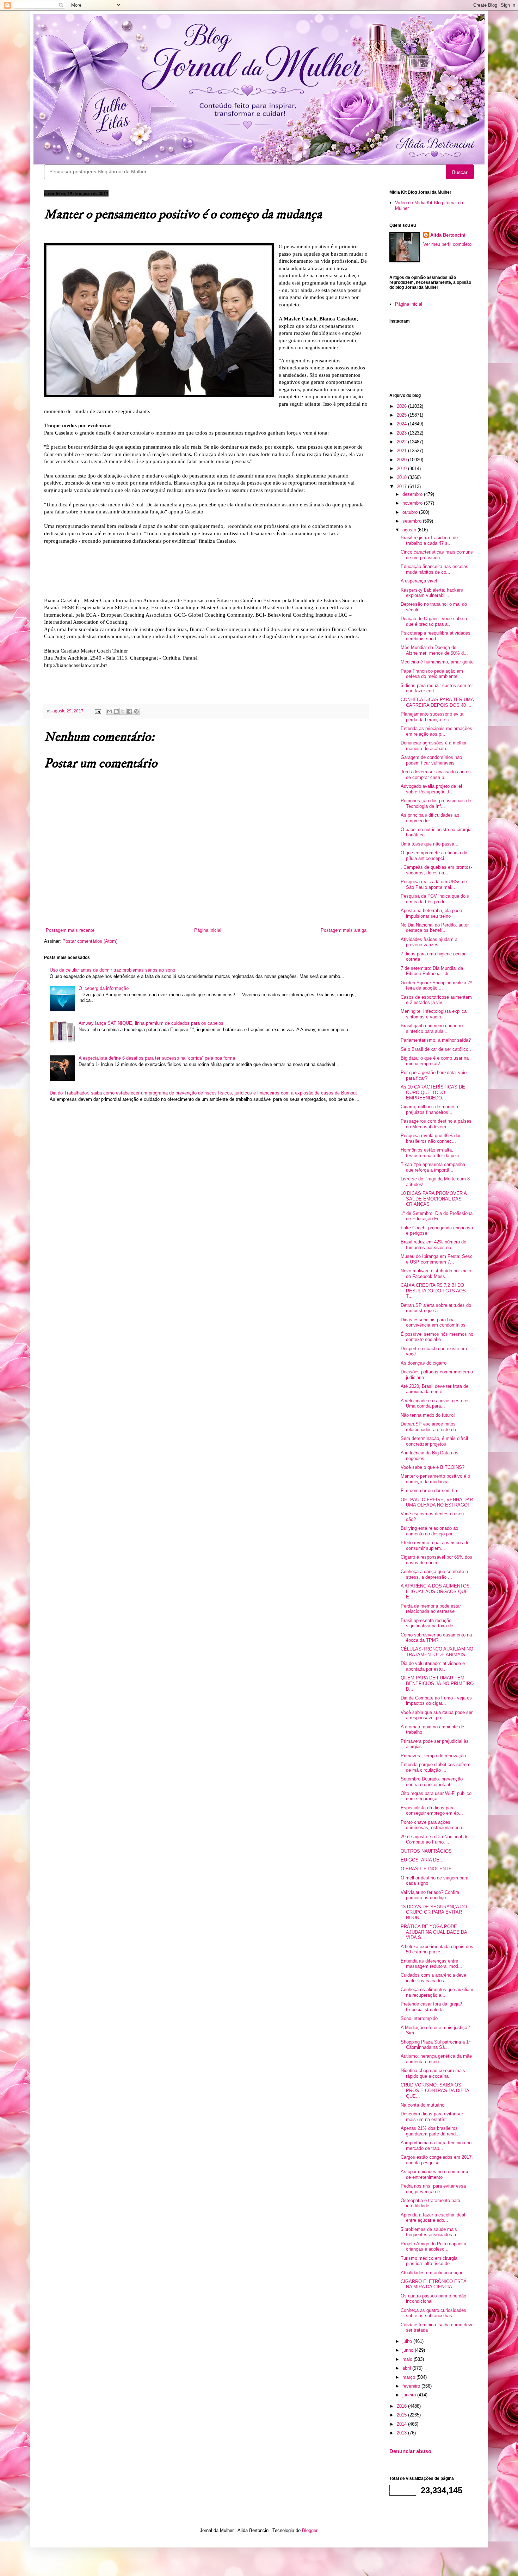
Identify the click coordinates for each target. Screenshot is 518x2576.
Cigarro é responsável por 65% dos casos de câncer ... (436, 1560)
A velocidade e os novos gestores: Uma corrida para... (436, 1404)
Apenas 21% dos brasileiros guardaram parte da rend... (430, 2131)
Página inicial (208, 930)
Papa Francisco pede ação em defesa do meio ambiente (432, 674)
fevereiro (412, 2386)
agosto (410, 530)
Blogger (310, 2530)
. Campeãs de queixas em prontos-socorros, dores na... (436, 870)
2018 (402, 477)
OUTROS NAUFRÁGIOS (426, 1851)
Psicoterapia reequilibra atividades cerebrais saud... (436, 636)
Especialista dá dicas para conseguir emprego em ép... (432, 1811)
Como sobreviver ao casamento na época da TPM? (436, 1638)
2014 (402, 2424)
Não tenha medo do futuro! (428, 1415)
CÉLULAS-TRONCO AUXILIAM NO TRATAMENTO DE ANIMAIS (437, 1652)
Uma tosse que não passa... (430, 844)
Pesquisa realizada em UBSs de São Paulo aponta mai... (434, 884)
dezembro (413, 494)
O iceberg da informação (104, 988)
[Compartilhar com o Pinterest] (136, 711)
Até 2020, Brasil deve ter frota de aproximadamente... (434, 1389)
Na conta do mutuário (423, 2105)
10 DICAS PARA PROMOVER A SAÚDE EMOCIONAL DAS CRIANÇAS (434, 1199)
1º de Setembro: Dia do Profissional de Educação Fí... (437, 1216)
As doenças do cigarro (424, 1363)
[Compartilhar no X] (123, 711)
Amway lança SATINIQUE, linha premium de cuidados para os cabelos (151, 1023)
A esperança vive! (419, 581)
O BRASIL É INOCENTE (426, 1869)
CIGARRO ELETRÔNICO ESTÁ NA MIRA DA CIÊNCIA (434, 2284)
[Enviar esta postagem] (97, 711)
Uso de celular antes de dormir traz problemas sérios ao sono (112, 970)
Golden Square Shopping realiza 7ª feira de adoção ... (436, 986)
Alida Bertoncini (448, 235)
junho (409, 2350)
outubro (411, 512)
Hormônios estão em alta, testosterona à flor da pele (430, 1153)
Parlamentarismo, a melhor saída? (436, 1040)
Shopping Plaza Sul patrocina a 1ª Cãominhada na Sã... (436, 2045)
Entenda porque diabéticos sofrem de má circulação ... (436, 1767)
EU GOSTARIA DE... (422, 1860)
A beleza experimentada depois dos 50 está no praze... (437, 1949)
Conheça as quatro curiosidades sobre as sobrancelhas (433, 2313)
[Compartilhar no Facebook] (130, 711)
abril (407, 2368)
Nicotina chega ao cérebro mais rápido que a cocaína (433, 2073)
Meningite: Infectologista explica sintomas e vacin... (434, 1014)
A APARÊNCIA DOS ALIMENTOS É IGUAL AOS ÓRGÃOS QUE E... (435, 1591)
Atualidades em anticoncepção (432, 2273)
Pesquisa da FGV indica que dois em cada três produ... (435, 899)
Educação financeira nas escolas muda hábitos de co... (434, 569)
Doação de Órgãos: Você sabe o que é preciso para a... (434, 621)
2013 (402, 2433)
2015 (402, 2415)
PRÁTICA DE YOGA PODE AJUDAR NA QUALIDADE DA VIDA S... (434, 1932)
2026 (402, 406)
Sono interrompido (419, 2018)
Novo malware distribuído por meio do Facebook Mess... (436, 1274)
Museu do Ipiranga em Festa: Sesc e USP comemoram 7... (437, 1259)
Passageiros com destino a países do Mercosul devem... (436, 1124)
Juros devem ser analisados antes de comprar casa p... (436, 775)
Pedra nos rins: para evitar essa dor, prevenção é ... (433, 2189)
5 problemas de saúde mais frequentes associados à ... (431, 2232)
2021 (402, 451)
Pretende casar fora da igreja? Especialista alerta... (431, 2007)
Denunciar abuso (410, 2451)
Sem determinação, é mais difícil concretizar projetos (434, 1441)
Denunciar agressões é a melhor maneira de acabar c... (434, 746)
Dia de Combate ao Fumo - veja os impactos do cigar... (436, 1701)
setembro (413, 521)
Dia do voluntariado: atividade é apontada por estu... (433, 1666)
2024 (402, 424)
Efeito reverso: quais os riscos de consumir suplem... (435, 1545)
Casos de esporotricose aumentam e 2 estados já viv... (436, 1000)
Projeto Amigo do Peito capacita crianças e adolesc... (433, 2247)
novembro (413, 503)
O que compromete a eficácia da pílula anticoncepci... (434, 856)
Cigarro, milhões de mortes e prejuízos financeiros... (430, 1109)
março (409, 2377)
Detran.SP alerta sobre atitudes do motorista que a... (436, 1308)
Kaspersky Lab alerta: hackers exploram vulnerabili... (432, 593)
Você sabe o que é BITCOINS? (433, 1467)
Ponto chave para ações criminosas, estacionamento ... (435, 1825)
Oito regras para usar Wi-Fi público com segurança (436, 1796)
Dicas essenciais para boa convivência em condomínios (433, 1323)
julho (408, 2341)
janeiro (410, 2395)
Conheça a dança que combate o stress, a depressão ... (434, 1574)
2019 (402, 469)
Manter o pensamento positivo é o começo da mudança (435, 1479)
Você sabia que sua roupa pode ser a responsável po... (437, 1715)
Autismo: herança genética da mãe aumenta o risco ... (436, 2059)
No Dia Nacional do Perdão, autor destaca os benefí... (435, 928)
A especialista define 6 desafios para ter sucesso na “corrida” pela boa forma (157, 1058)
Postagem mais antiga (344, 930)
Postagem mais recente (70, 930)
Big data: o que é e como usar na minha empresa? (435, 1061)
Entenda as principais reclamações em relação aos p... (436, 731)
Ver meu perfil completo (447, 244)
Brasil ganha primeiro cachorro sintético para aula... (432, 1028)
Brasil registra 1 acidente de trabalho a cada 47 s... (429, 540)
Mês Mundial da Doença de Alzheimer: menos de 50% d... (434, 650)
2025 (402, 415)
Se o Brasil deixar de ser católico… (437, 1049)
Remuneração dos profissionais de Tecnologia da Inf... (436, 803)
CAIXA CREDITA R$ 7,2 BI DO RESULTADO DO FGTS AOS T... (433, 1291)
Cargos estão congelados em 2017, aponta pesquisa (437, 2160)
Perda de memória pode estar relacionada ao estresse (431, 1609)
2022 (402, 442)
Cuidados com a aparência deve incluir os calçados (433, 1978)
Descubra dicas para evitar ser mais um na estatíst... (432, 2117)
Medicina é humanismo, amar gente (437, 662)
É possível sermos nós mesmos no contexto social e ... (437, 1337)
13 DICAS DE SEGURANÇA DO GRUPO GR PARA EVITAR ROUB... (434, 1912)
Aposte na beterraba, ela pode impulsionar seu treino (431, 913)
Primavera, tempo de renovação (433, 1756)
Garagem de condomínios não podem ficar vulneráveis (431, 760)
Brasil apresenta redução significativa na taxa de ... (430, 1623)
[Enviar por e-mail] (110, 711)
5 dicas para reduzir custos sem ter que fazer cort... (437, 688)
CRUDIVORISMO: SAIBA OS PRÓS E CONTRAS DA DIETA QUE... (435, 2090)
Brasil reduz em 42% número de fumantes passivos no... (433, 1245)
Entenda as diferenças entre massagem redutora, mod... (431, 1964)
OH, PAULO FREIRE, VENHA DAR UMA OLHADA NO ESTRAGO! (437, 1502)
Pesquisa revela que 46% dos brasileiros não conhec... (431, 1138)
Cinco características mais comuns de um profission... (437, 555)
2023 (402, 433)
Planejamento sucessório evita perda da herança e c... (432, 717)
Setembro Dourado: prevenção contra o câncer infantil (432, 1782)
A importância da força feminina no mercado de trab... (436, 2145)
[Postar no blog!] (116, 711)
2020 (402, 460)
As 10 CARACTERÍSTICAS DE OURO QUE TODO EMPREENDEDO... (433, 1092)
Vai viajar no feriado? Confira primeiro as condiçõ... (430, 1895)
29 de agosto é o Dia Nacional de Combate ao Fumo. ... (434, 1839)
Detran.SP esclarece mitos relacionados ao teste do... (430, 1427)
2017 (402, 486)
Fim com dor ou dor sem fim (430, 1490)
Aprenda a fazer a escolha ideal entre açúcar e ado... (433, 2218)
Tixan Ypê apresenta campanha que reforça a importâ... (433, 1167)
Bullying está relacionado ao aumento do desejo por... (429, 1531)
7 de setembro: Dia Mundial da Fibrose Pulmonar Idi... (432, 971)
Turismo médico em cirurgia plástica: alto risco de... (429, 2261)
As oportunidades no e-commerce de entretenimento (435, 2174)
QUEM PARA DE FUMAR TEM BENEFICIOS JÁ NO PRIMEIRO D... (437, 1683)
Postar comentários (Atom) (90, 941)
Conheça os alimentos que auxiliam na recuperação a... (437, 1992)
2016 (402, 2406)
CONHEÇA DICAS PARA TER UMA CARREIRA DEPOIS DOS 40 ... (437, 702)
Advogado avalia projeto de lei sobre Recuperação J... (431, 789)
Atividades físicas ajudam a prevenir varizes (429, 942)
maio (408, 2359)
